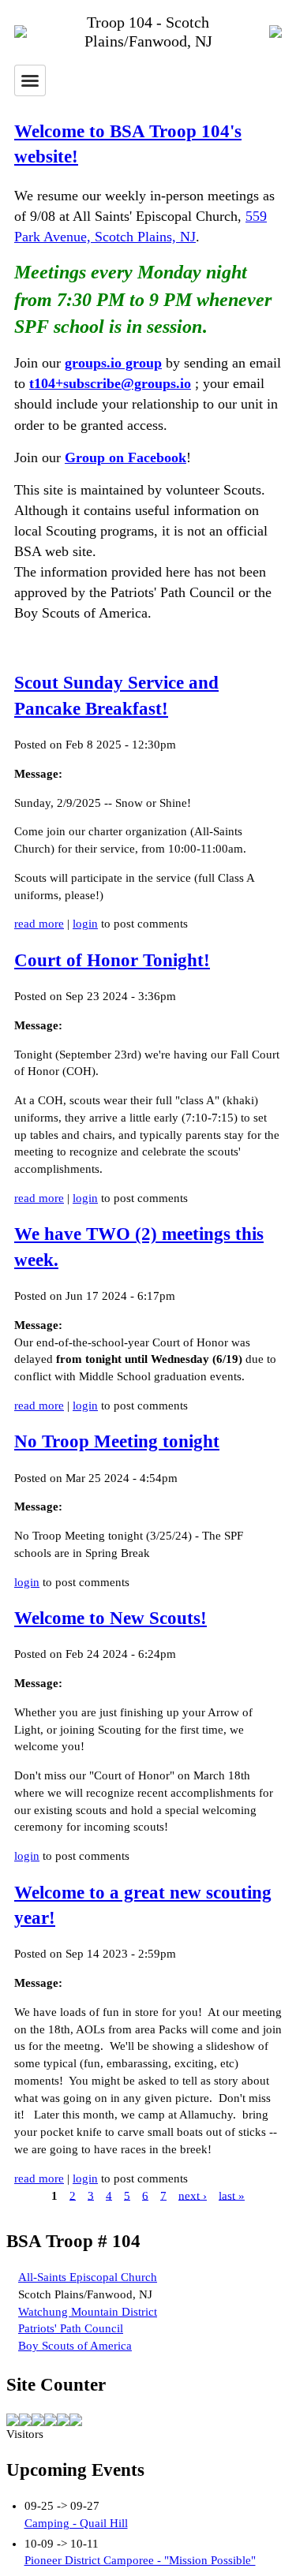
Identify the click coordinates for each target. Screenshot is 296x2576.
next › (193, 2195)
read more (39, 924)
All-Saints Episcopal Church (88, 2277)
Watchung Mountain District (88, 2312)
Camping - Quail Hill (76, 2523)
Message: (38, 774)
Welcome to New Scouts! (111, 1618)
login (85, 924)
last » (232, 2195)
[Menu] (30, 80)
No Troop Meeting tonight (117, 1441)
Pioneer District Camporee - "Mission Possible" (140, 2560)
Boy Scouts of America (75, 2346)
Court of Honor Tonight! (112, 960)
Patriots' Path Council (71, 2328)
